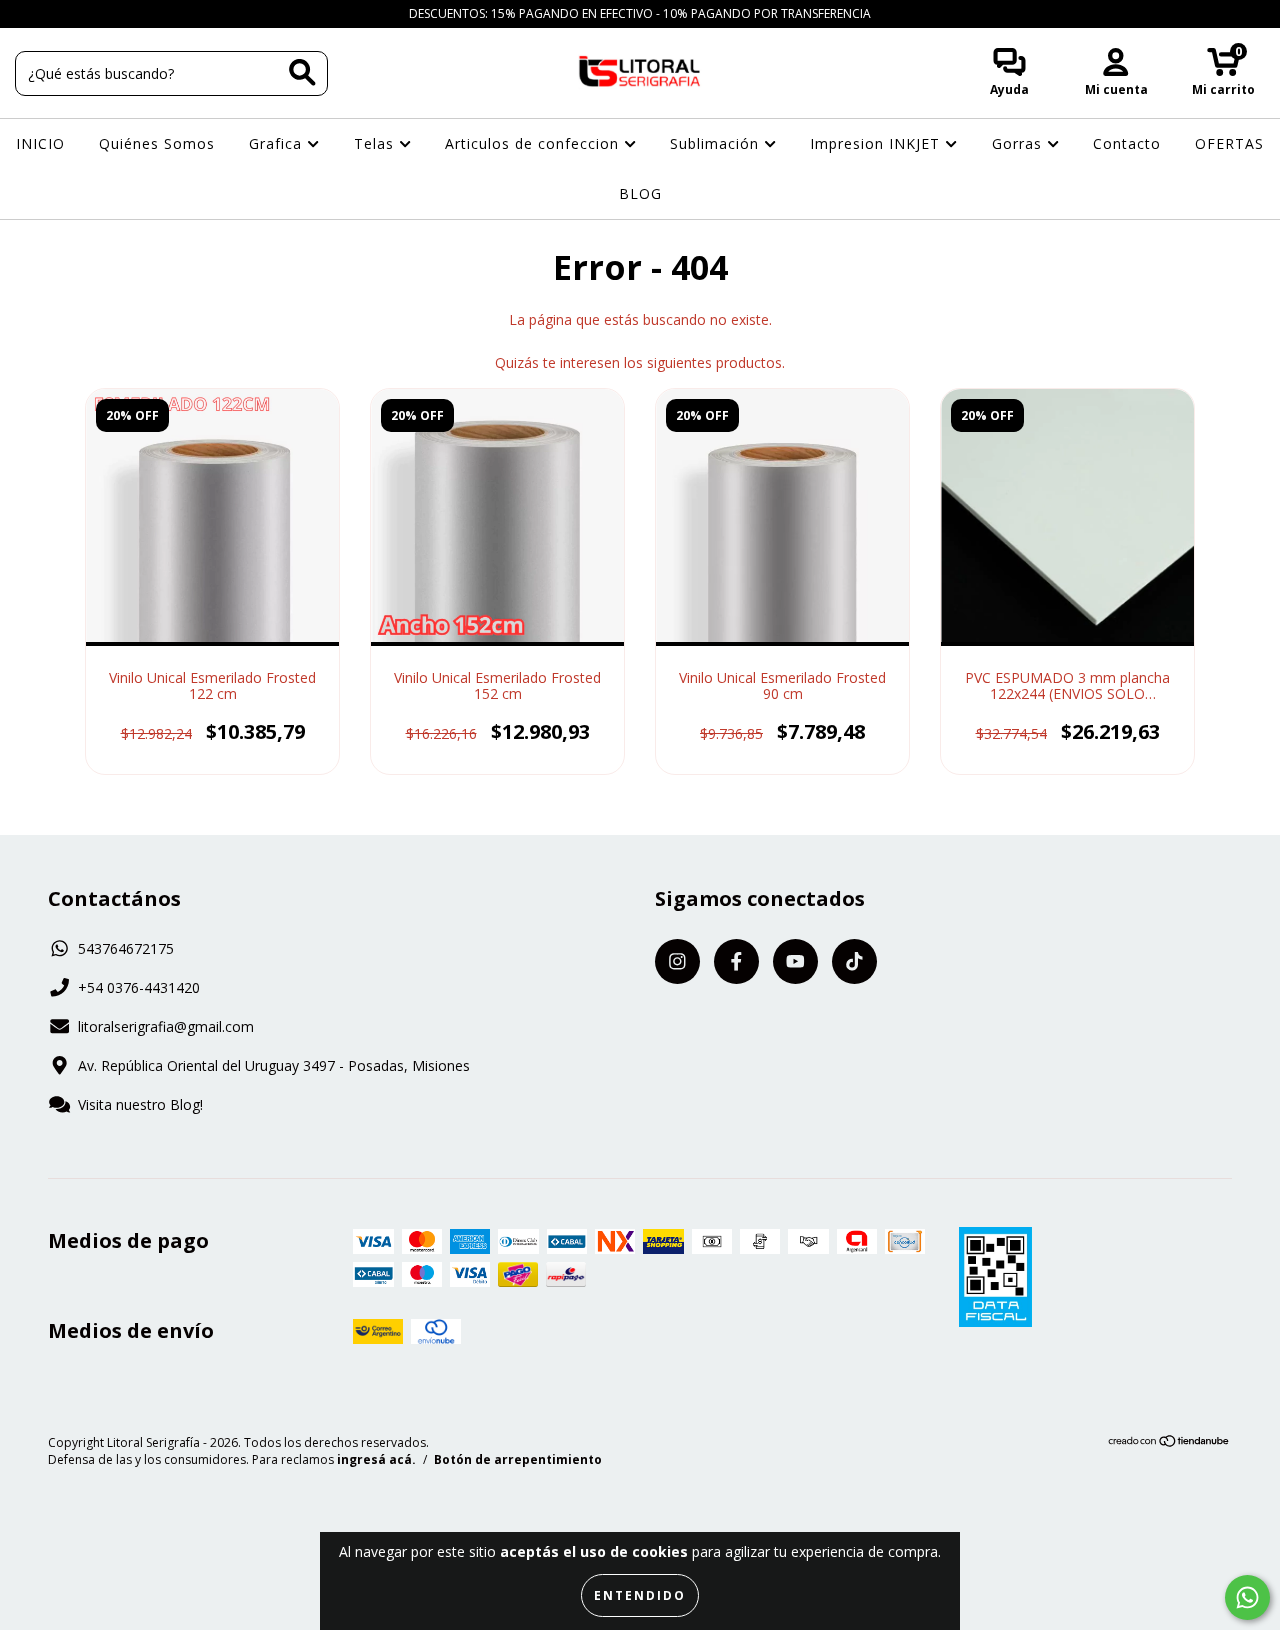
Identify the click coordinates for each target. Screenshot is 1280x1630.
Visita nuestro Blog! (140, 1104)
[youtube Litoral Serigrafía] (91, 13)
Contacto (1127, 143)
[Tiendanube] (1169, 1443)
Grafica (278, 143)
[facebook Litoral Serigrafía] (60, 13)
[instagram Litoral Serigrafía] (30, 13)
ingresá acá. (376, 1459)
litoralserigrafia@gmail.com (166, 1026)
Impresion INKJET (877, 143)
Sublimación (717, 143)
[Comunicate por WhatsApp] (1247, 1597)
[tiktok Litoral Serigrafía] (119, 13)
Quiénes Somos (157, 143)
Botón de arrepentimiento (518, 1459)
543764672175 (126, 948)
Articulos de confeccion (534, 143)
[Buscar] (302, 72)
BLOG (640, 193)
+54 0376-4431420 (139, 987)
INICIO (40, 143)
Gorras (1019, 143)
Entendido (640, 1595)
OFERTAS (1229, 143)
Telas (376, 143)
